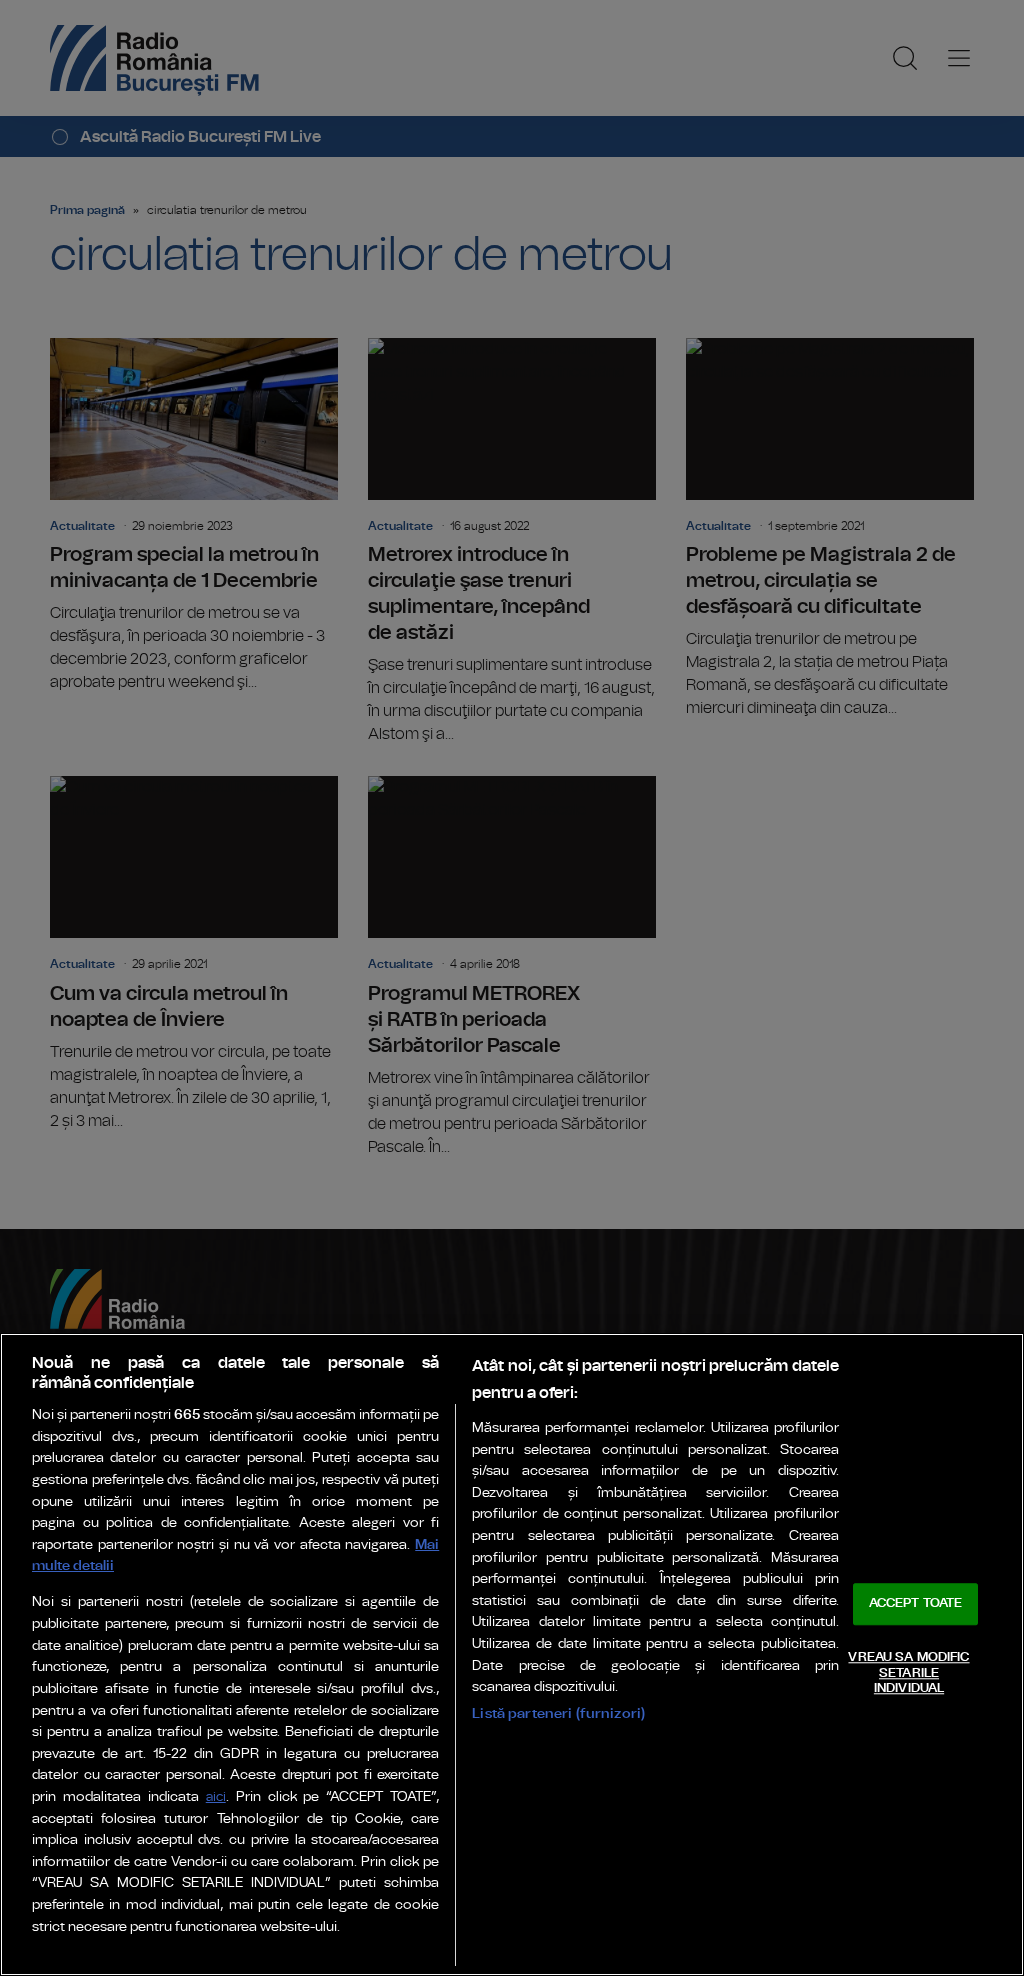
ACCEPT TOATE (916, 1604)
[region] (512, 1654)
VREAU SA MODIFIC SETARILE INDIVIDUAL (908, 1673)
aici (216, 1797)
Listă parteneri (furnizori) (558, 1713)
